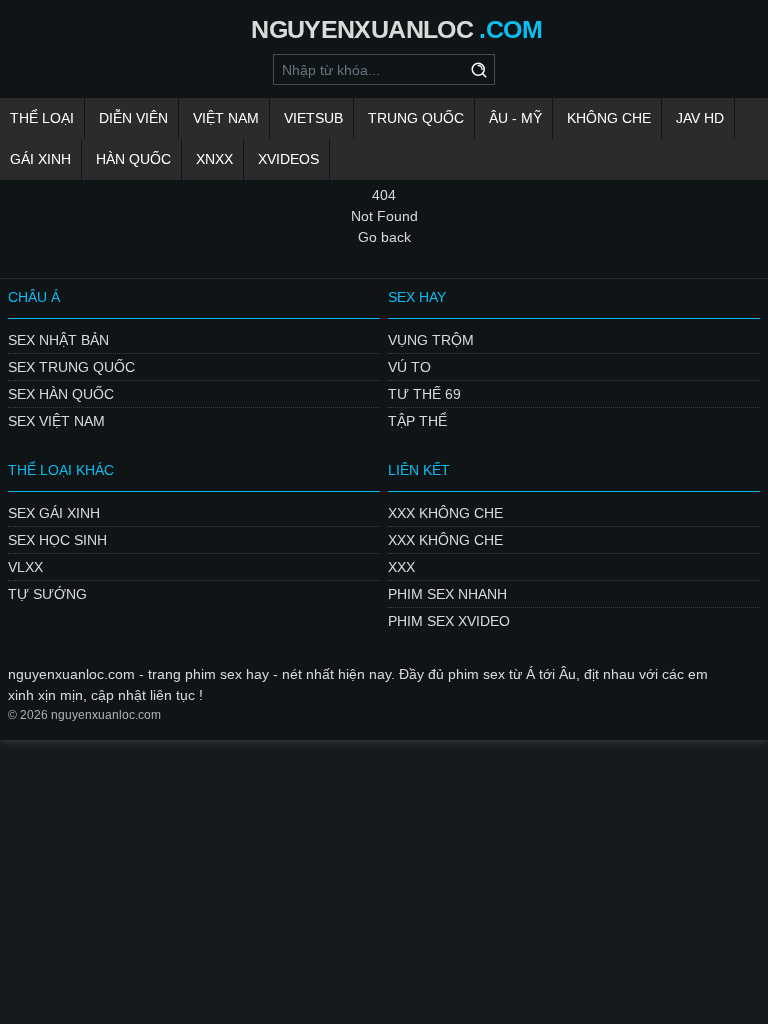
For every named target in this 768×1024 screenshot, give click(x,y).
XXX (401, 567)
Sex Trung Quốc (71, 367)
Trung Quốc (416, 118)
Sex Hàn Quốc (61, 394)
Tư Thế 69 (424, 394)
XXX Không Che (445, 513)
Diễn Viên (133, 118)
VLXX (25, 567)
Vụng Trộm (431, 340)
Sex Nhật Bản (58, 340)
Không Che (609, 118)
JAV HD (700, 118)
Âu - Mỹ (515, 118)
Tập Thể (417, 421)
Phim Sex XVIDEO (449, 621)
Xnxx (214, 159)
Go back (384, 237)
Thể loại (42, 118)
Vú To (409, 367)
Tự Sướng (47, 594)
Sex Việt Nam (56, 421)
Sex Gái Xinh (54, 513)
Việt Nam (226, 118)
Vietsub (313, 118)
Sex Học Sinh (57, 540)
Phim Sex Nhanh (447, 594)
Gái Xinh (40, 159)
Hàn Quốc (133, 159)
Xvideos (288, 159)
